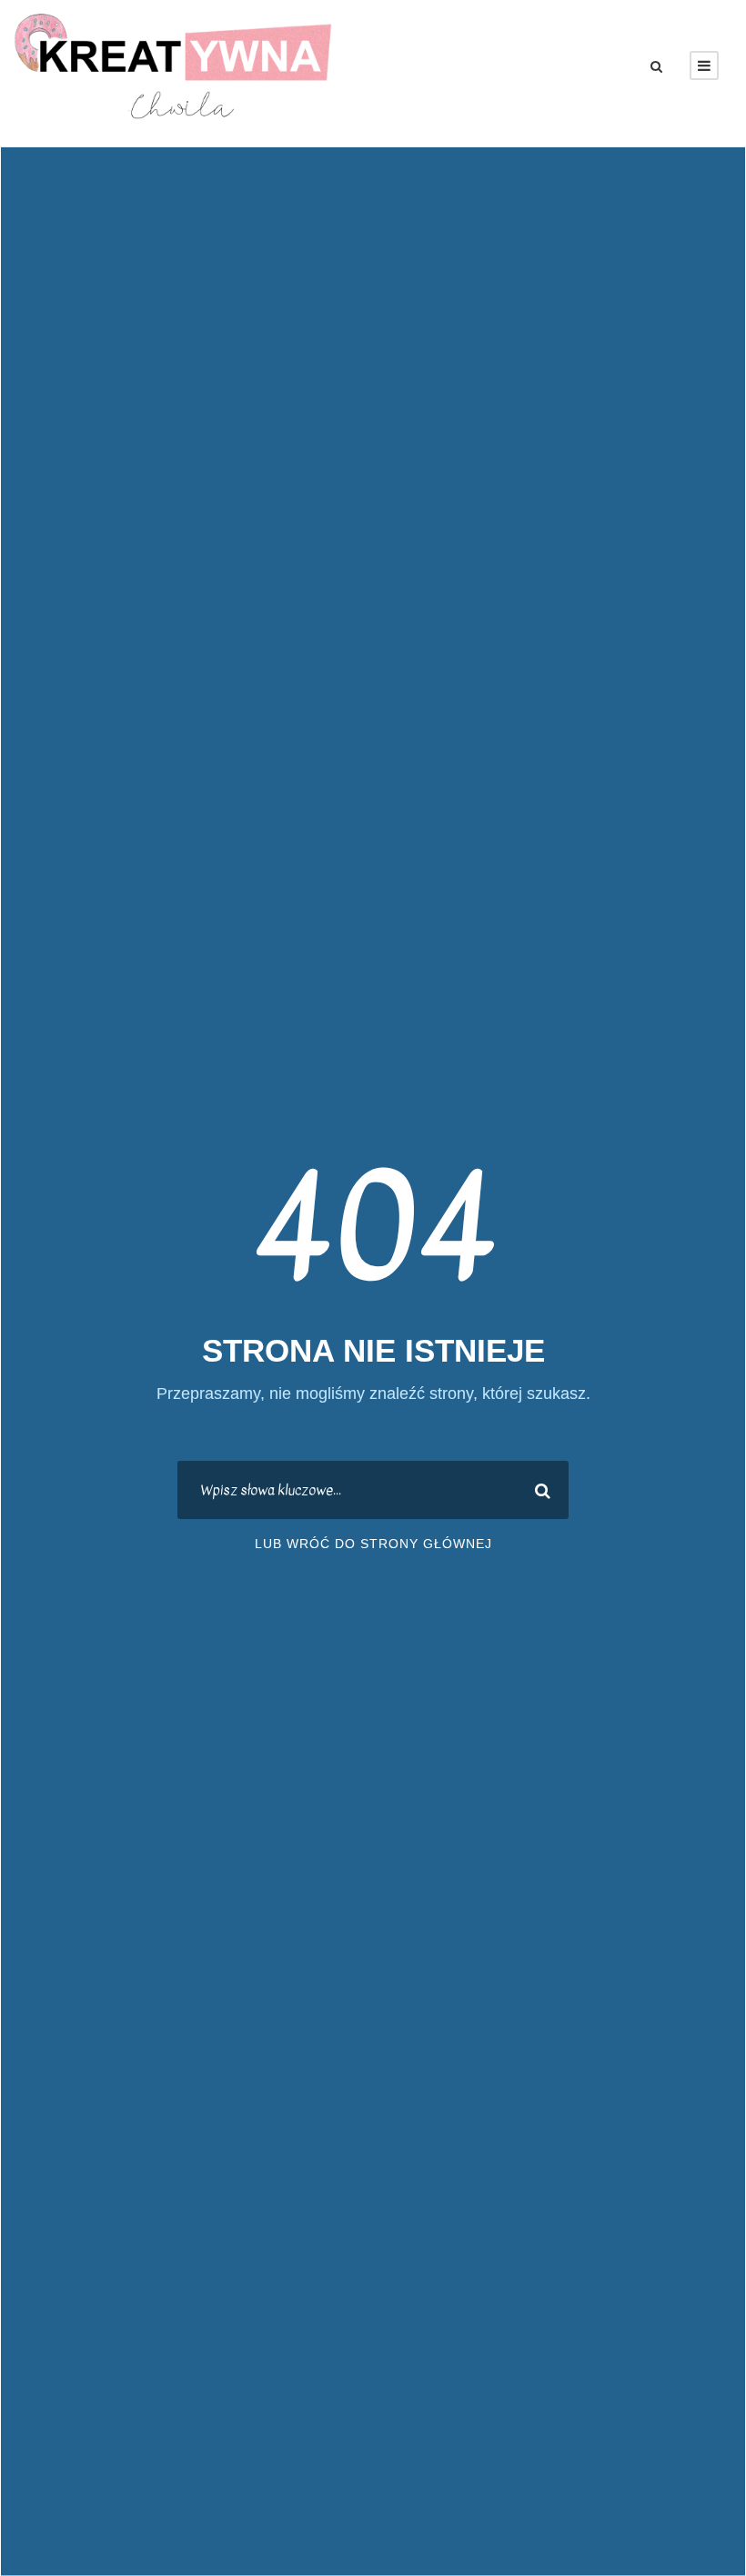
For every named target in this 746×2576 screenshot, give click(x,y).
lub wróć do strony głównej (373, 1544)
